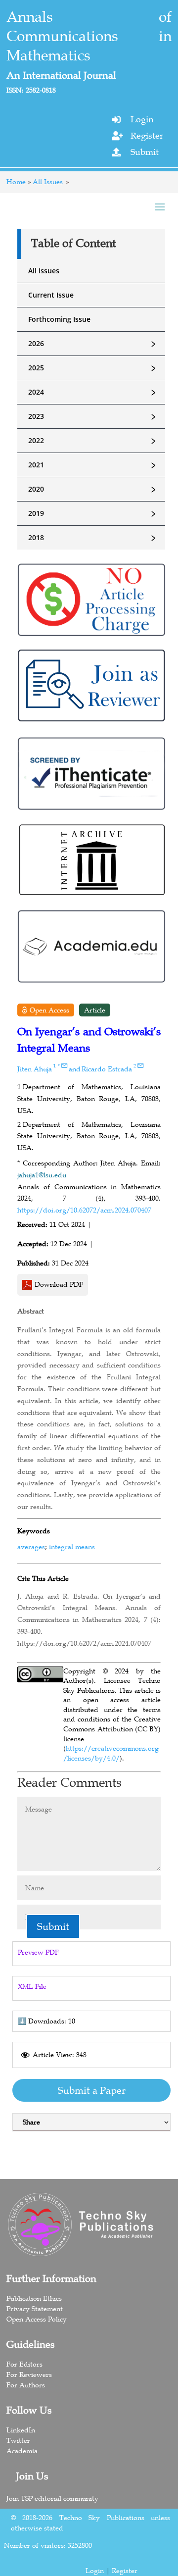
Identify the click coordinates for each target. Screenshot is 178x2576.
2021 (93, 465)
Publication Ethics (34, 2298)
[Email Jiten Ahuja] (64, 1065)
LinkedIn (21, 2430)
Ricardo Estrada (107, 1069)
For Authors (26, 2385)
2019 (93, 513)
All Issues (48, 182)
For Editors (24, 2364)
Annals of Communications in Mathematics (89, 36)
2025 (93, 368)
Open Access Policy (37, 2319)
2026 (93, 344)
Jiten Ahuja (35, 1069)
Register (147, 136)
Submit (145, 152)
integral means (72, 1547)
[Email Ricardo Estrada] (140, 1065)
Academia (22, 2451)
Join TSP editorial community (52, 2498)
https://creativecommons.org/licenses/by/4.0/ (111, 1753)
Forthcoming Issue (59, 319)
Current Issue (51, 295)
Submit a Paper (92, 2090)
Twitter (18, 2440)
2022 (93, 441)
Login (142, 119)
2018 (93, 538)
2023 (93, 416)
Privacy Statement (35, 2309)
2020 (93, 489)
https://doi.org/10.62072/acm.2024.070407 (84, 1210)
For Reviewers (29, 2374)
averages (31, 1547)
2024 (93, 392)
